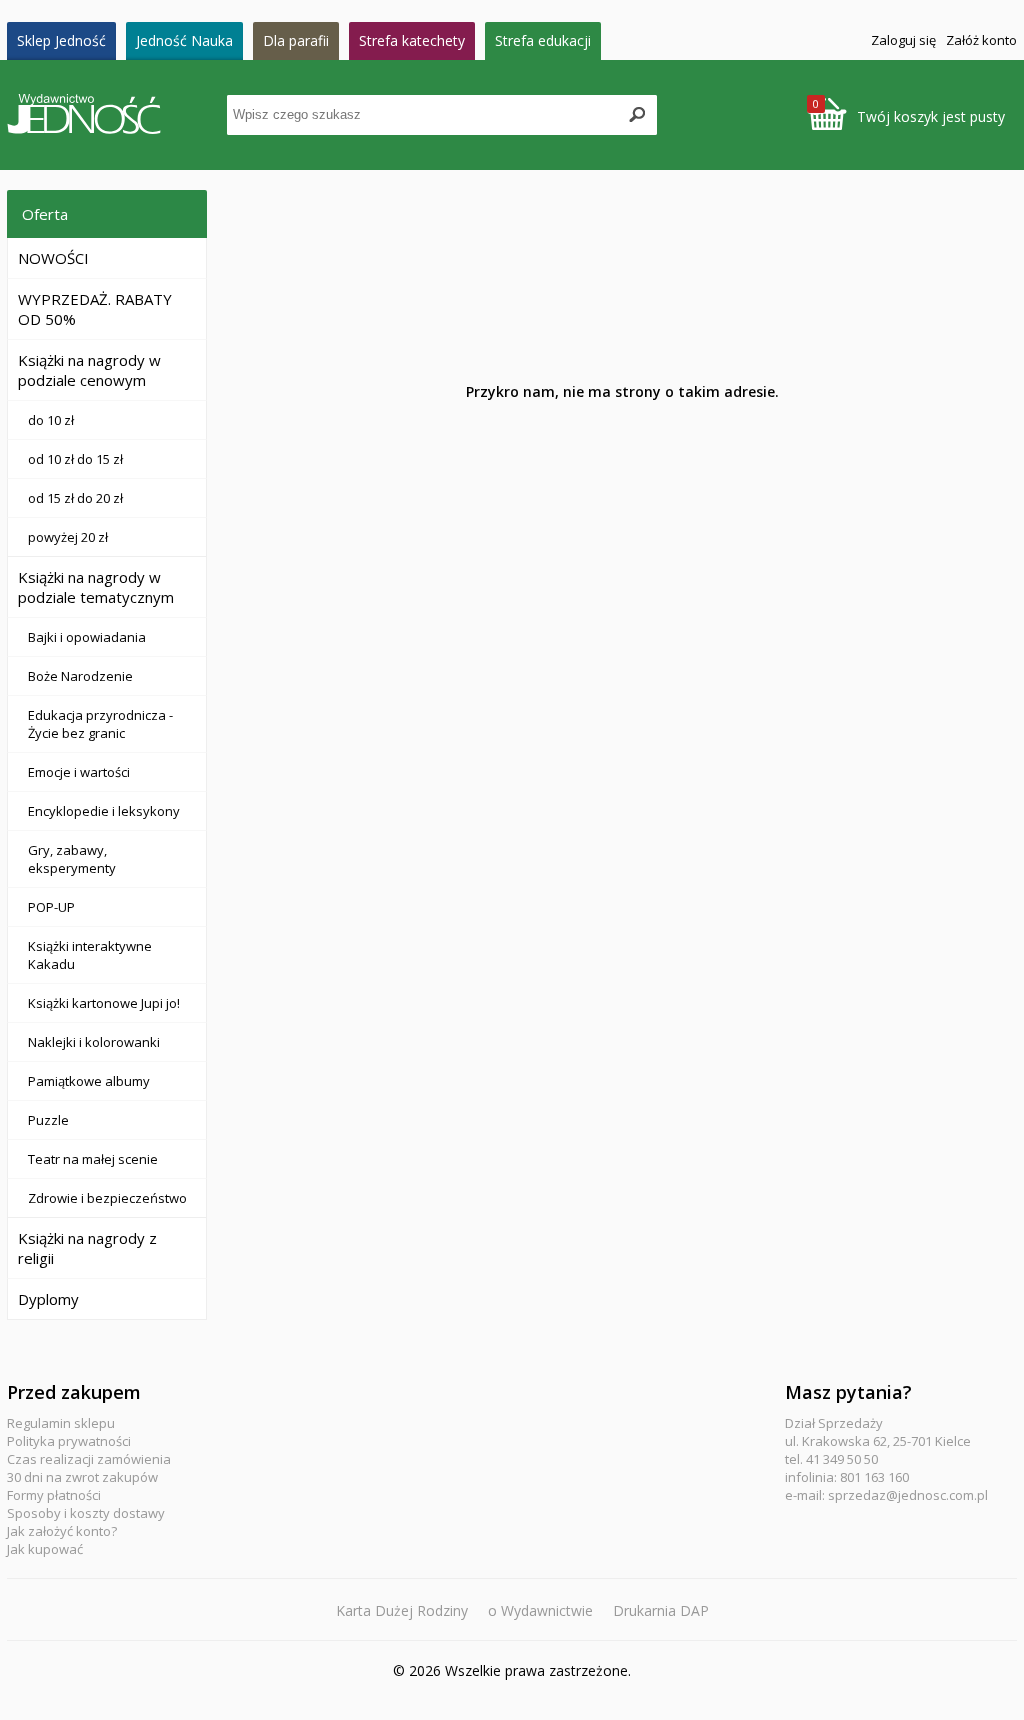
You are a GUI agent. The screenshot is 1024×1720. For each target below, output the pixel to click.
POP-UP (51, 907)
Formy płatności (54, 1495)
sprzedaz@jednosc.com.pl (908, 1495)
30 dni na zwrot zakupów (82, 1477)
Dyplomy (48, 1299)
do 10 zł (51, 420)
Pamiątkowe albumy (89, 1081)
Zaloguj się (903, 40)
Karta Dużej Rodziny (402, 1610)
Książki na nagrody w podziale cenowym (89, 370)
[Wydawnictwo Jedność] (117, 115)
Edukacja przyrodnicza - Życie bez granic (100, 724)
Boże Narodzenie (80, 676)
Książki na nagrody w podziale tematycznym (96, 587)
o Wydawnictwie (540, 1610)
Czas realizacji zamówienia (89, 1459)
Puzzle (48, 1120)
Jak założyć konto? (62, 1531)
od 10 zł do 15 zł (75, 459)
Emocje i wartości (79, 772)
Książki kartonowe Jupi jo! (104, 1003)
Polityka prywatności (69, 1441)
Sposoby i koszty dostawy (86, 1513)
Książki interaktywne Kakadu (90, 955)
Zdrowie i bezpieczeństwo (107, 1198)
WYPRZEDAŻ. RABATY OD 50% (95, 309)
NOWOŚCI (53, 258)
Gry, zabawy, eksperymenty (72, 859)
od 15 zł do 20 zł (75, 498)
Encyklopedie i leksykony (104, 811)
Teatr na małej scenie (93, 1159)
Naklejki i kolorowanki (94, 1042)
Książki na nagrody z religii (87, 1248)
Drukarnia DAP (661, 1610)
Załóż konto (981, 40)
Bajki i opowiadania (87, 637)
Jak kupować (45, 1549)
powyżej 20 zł (68, 537)
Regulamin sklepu (61, 1423)
